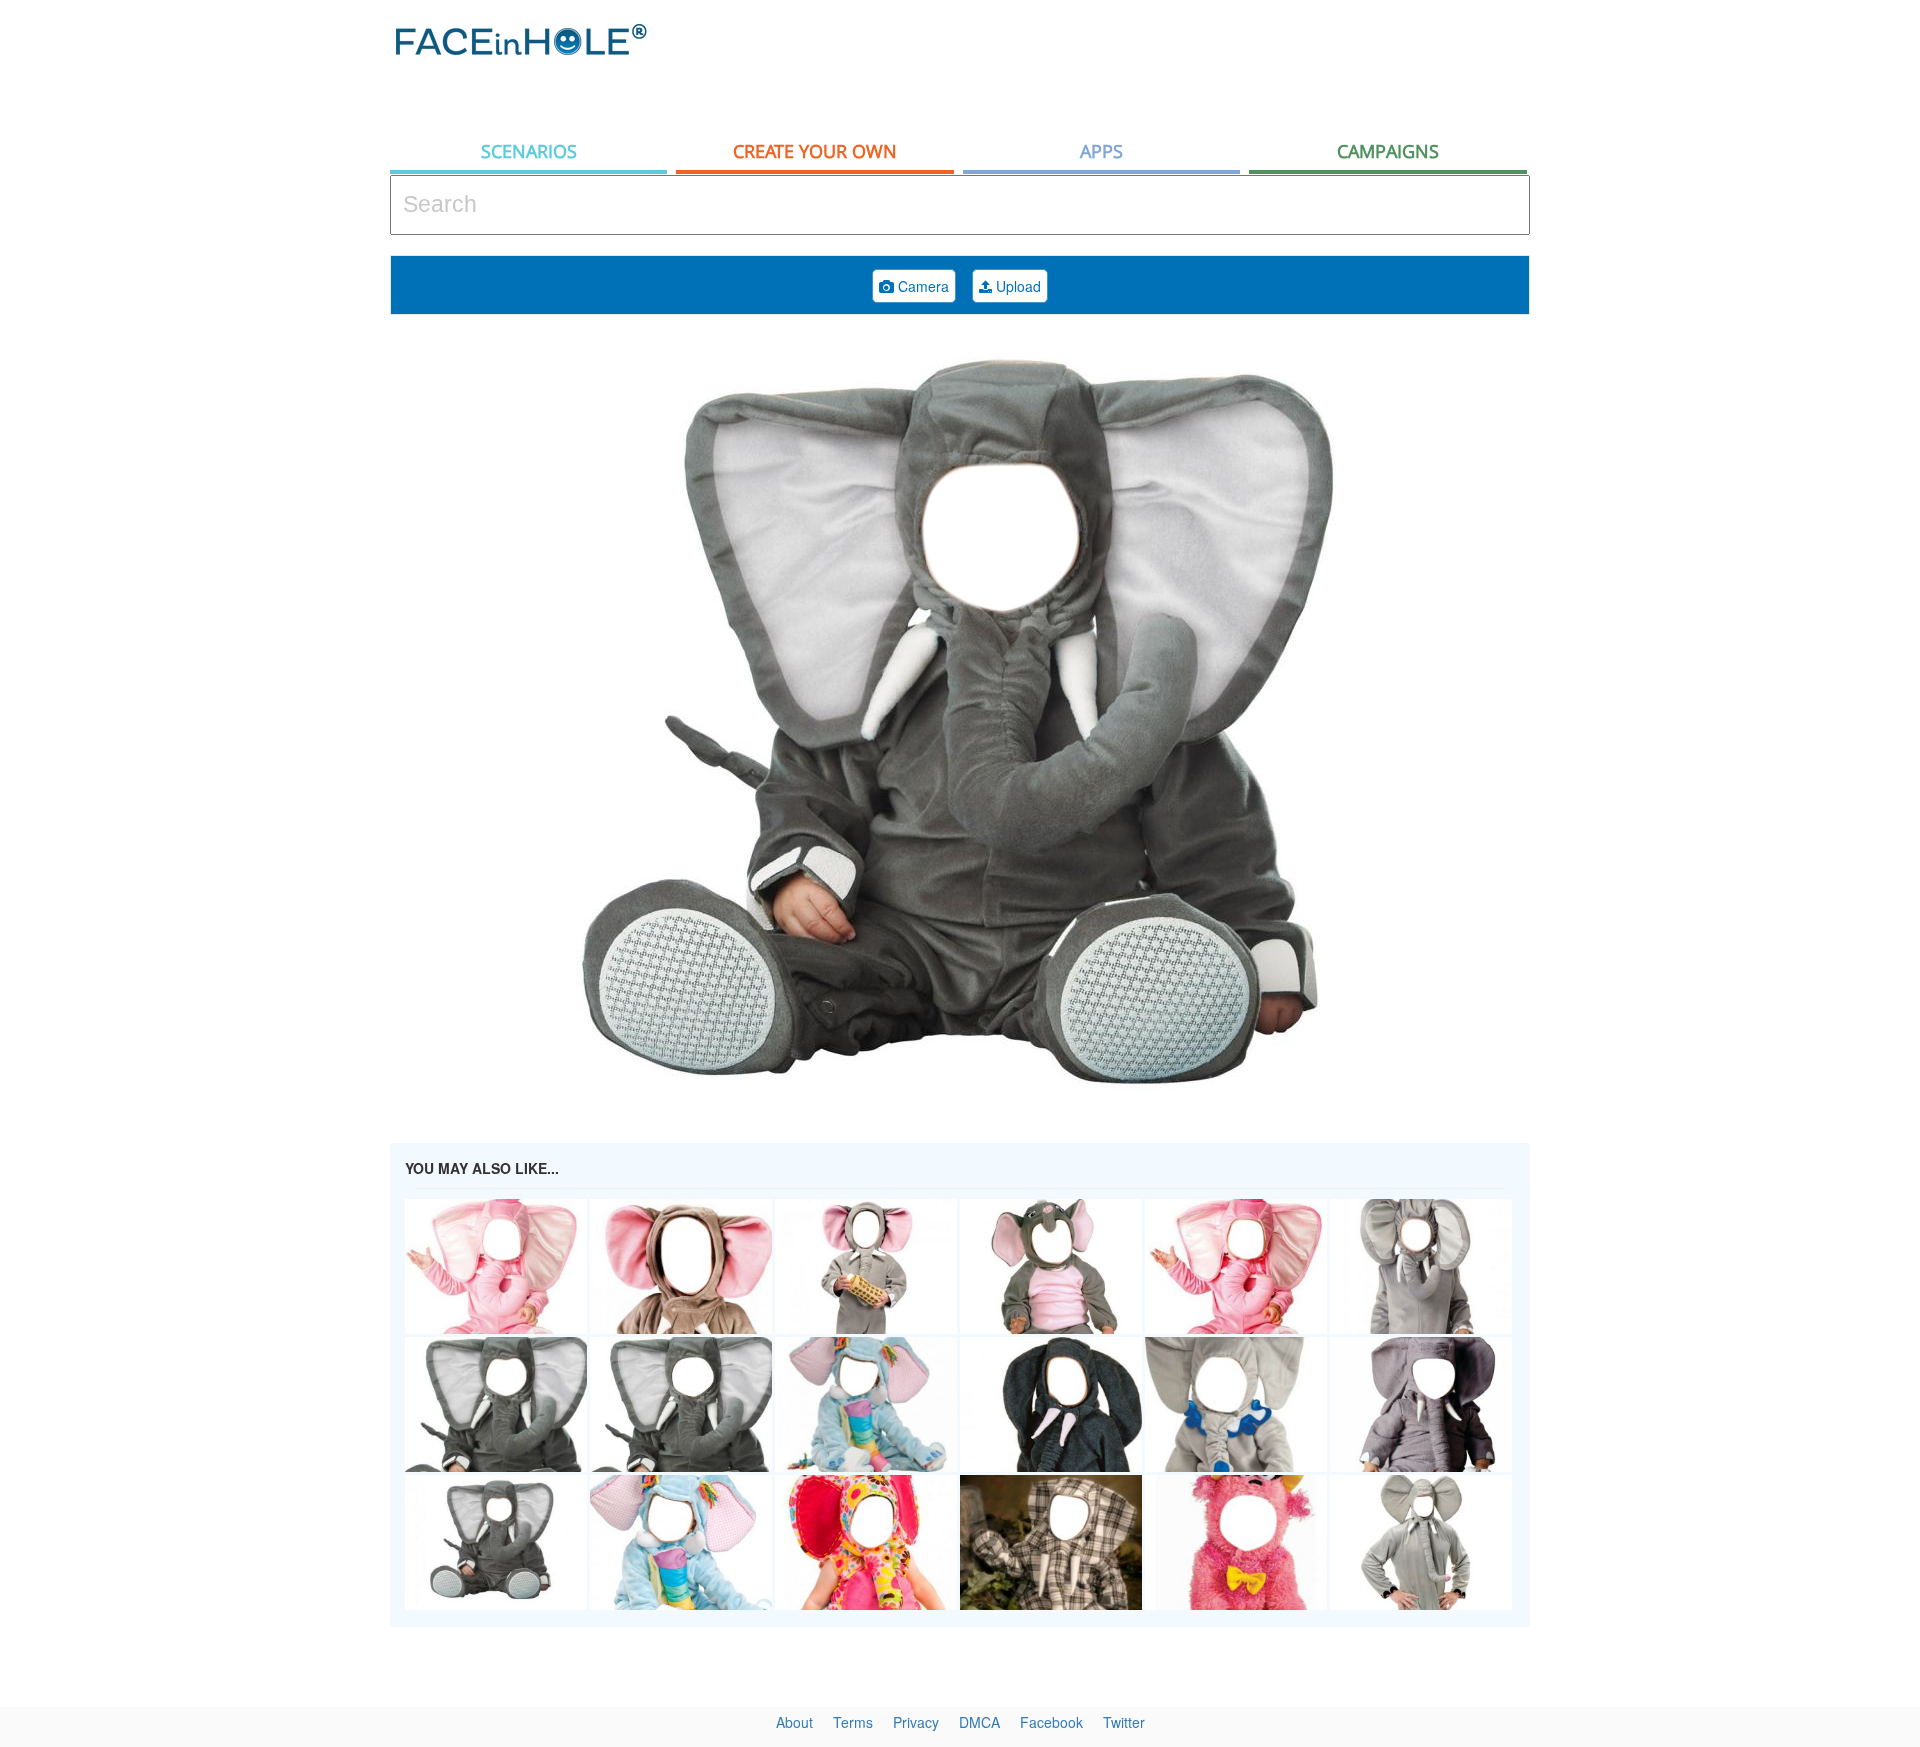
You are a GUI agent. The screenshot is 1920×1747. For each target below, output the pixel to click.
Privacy (916, 1722)
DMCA (979, 1722)
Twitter (1124, 1722)
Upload (1016, 286)
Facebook (1051, 1722)
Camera (921, 286)
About (794, 1722)
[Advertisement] (1740, 320)
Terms (853, 1722)
